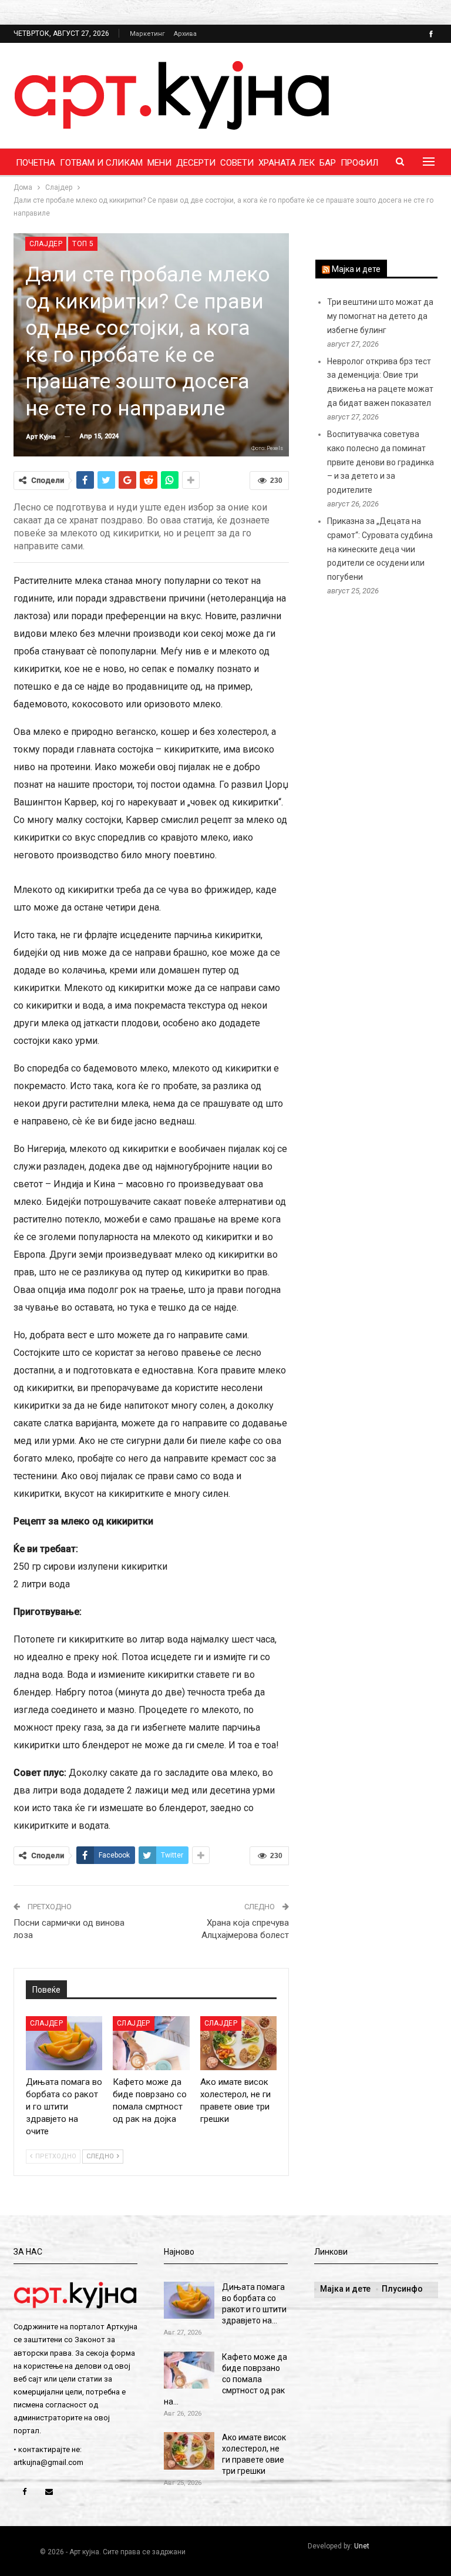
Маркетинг (147, 34)
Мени (159, 163)
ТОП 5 (83, 244)
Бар (328, 163)
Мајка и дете (356, 269)
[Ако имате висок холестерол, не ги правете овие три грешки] (239, 2043)
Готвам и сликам (101, 163)
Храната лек (287, 163)
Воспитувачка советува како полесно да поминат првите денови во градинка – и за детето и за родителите (381, 462)
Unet (362, 2546)
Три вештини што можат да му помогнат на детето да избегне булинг (380, 316)
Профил (359, 163)
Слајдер (46, 244)
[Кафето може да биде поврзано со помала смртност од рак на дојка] (151, 2043)
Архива (185, 34)
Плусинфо (402, 2289)
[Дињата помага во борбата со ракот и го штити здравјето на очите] (64, 2043)
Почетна (36, 163)
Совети (237, 163)
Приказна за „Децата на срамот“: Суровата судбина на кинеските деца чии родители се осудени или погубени (380, 549)
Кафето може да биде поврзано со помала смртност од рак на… (225, 2379)
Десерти (196, 163)
